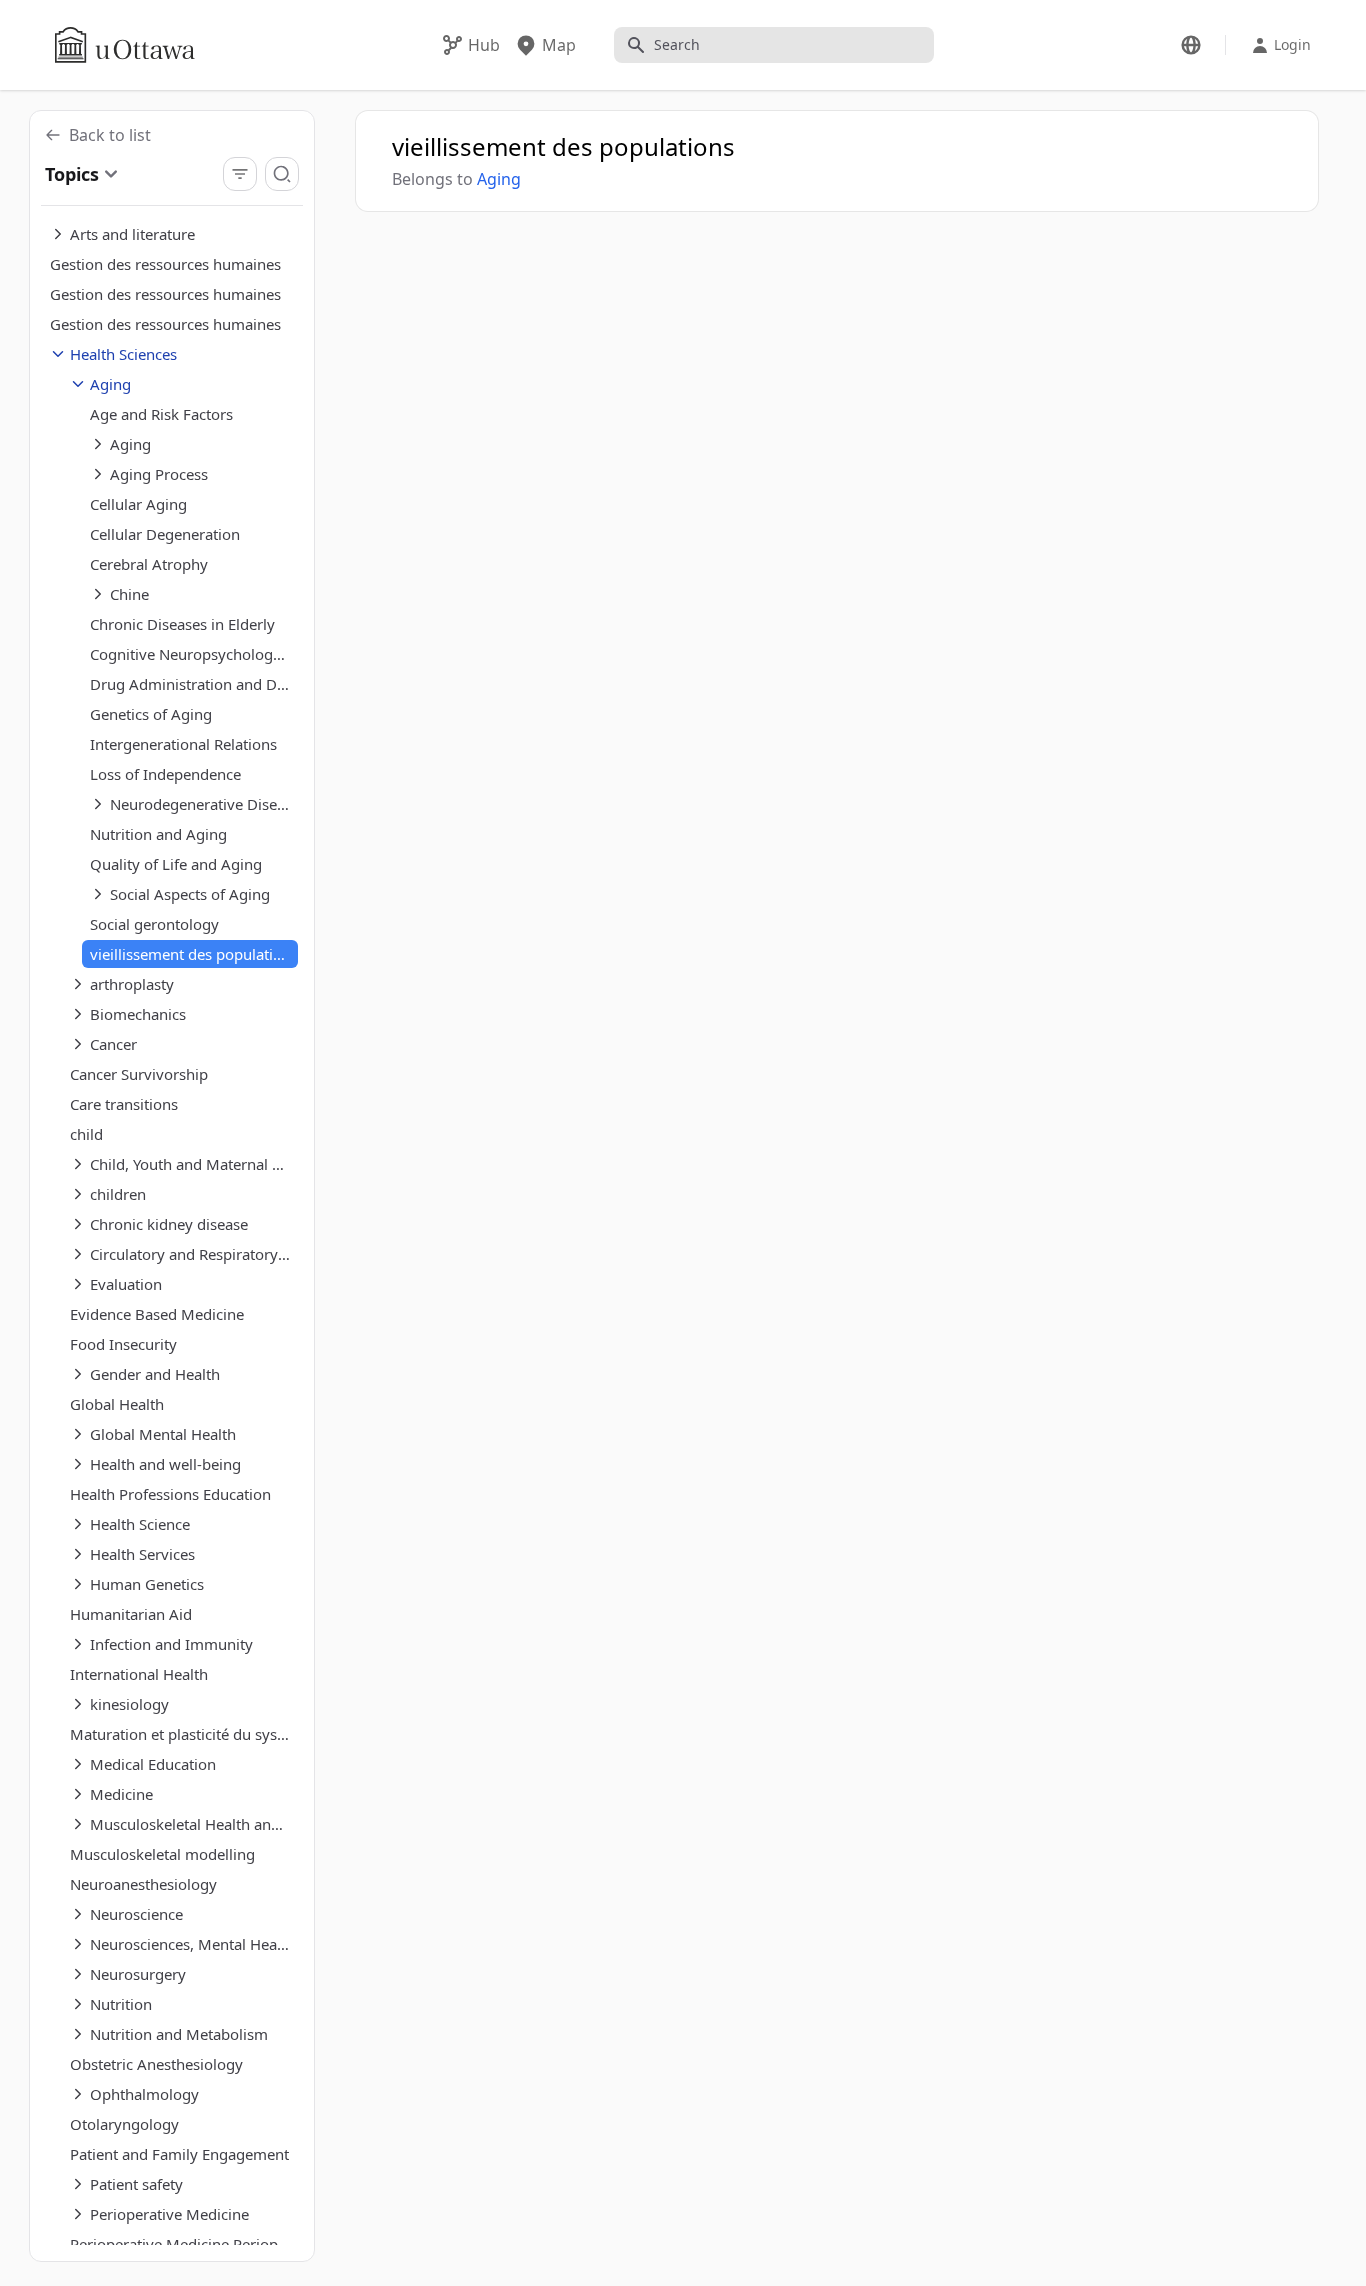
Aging (499, 179)
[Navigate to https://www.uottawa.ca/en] (125, 45)
